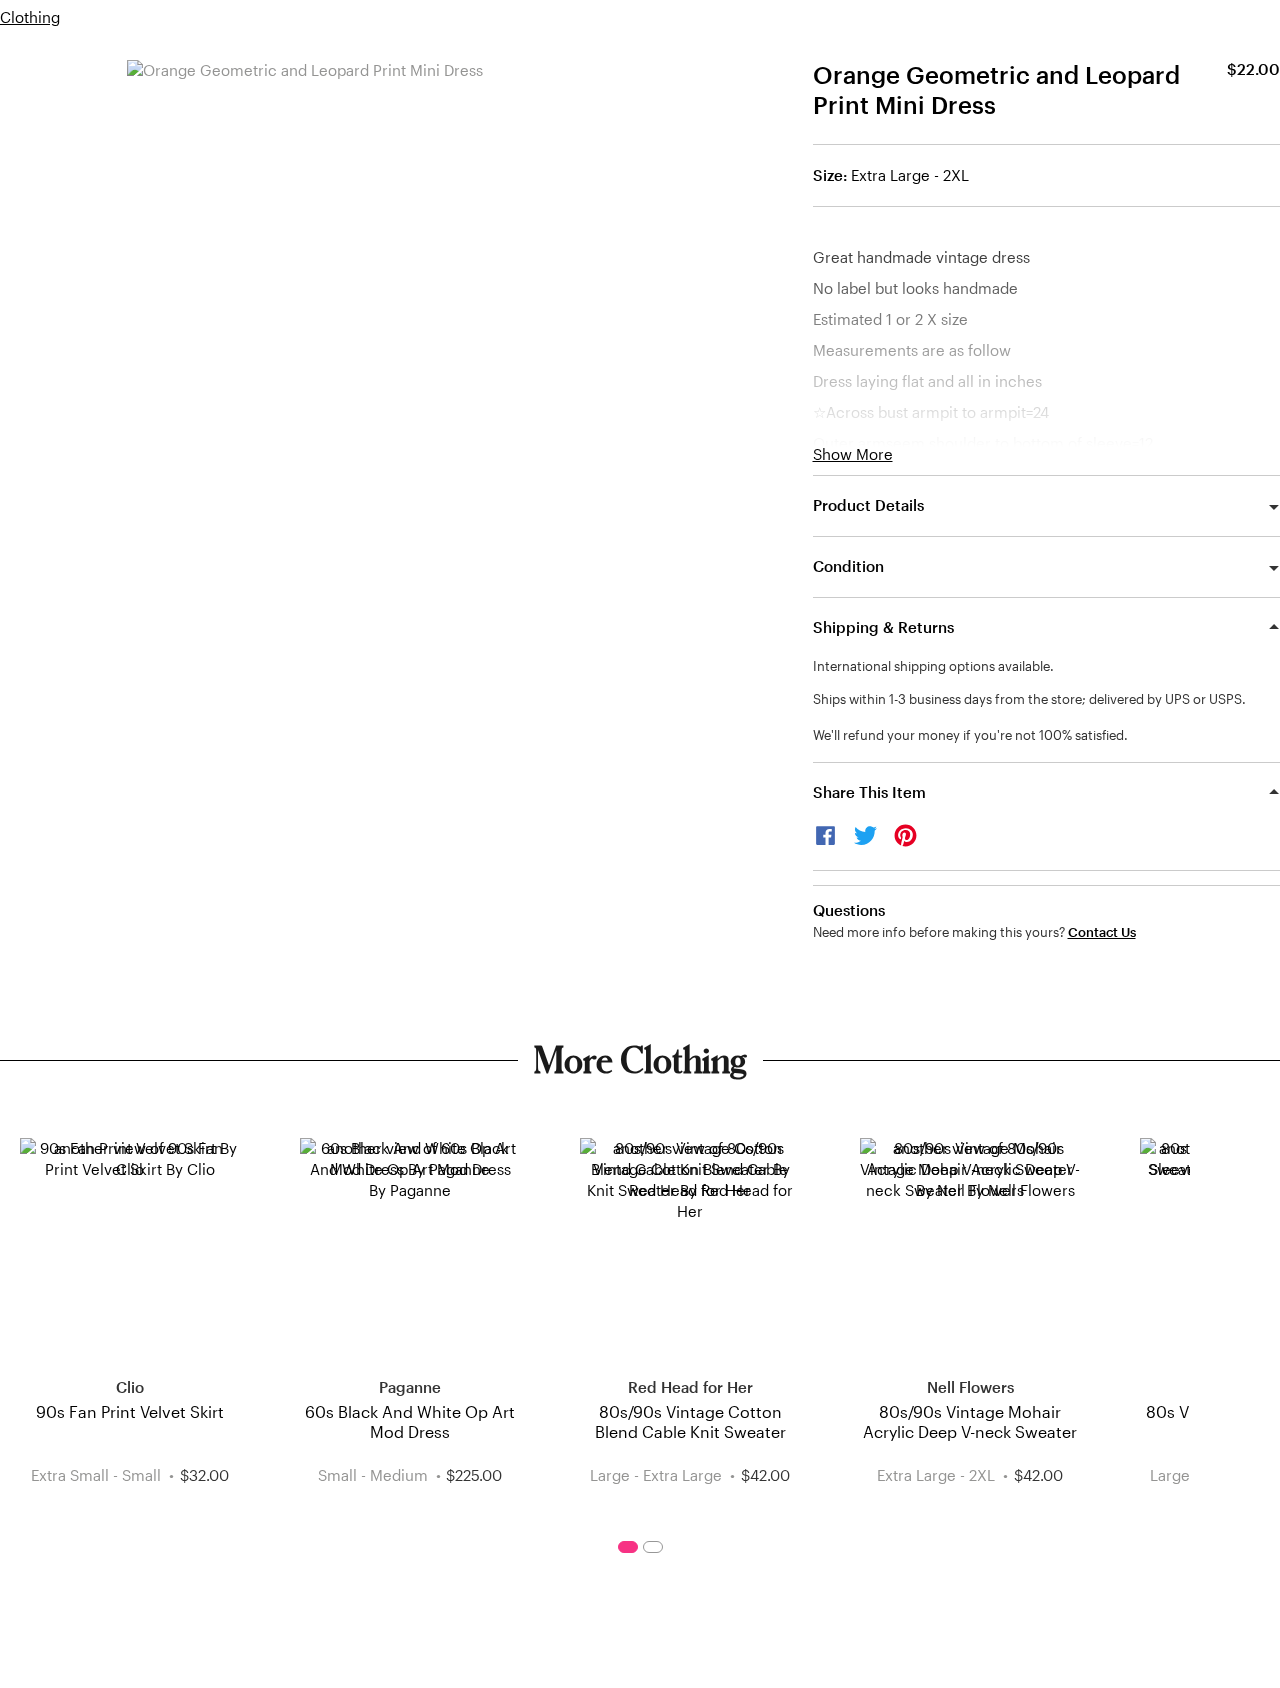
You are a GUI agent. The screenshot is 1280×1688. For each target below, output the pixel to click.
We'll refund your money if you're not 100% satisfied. (970, 735)
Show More (853, 454)
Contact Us (1102, 932)
